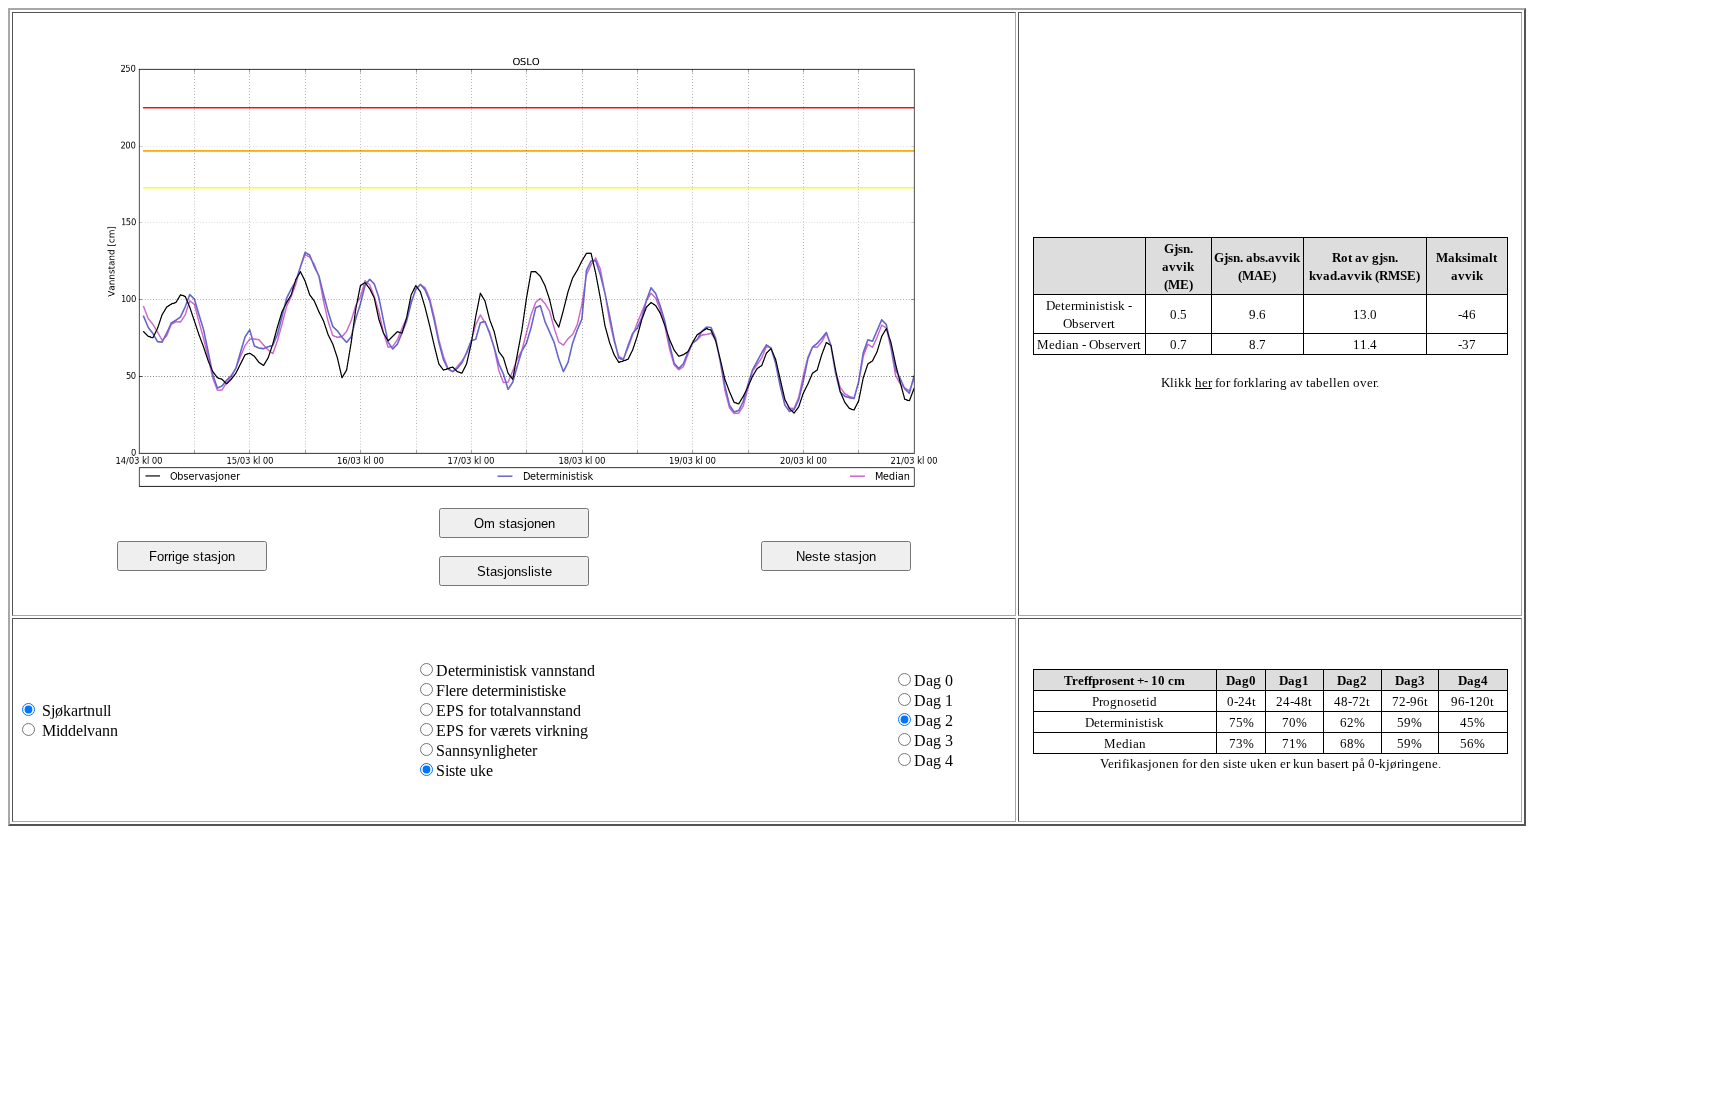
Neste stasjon (836, 556)
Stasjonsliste (514, 571)
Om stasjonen (514, 523)
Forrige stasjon (192, 556)
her (1203, 382)
